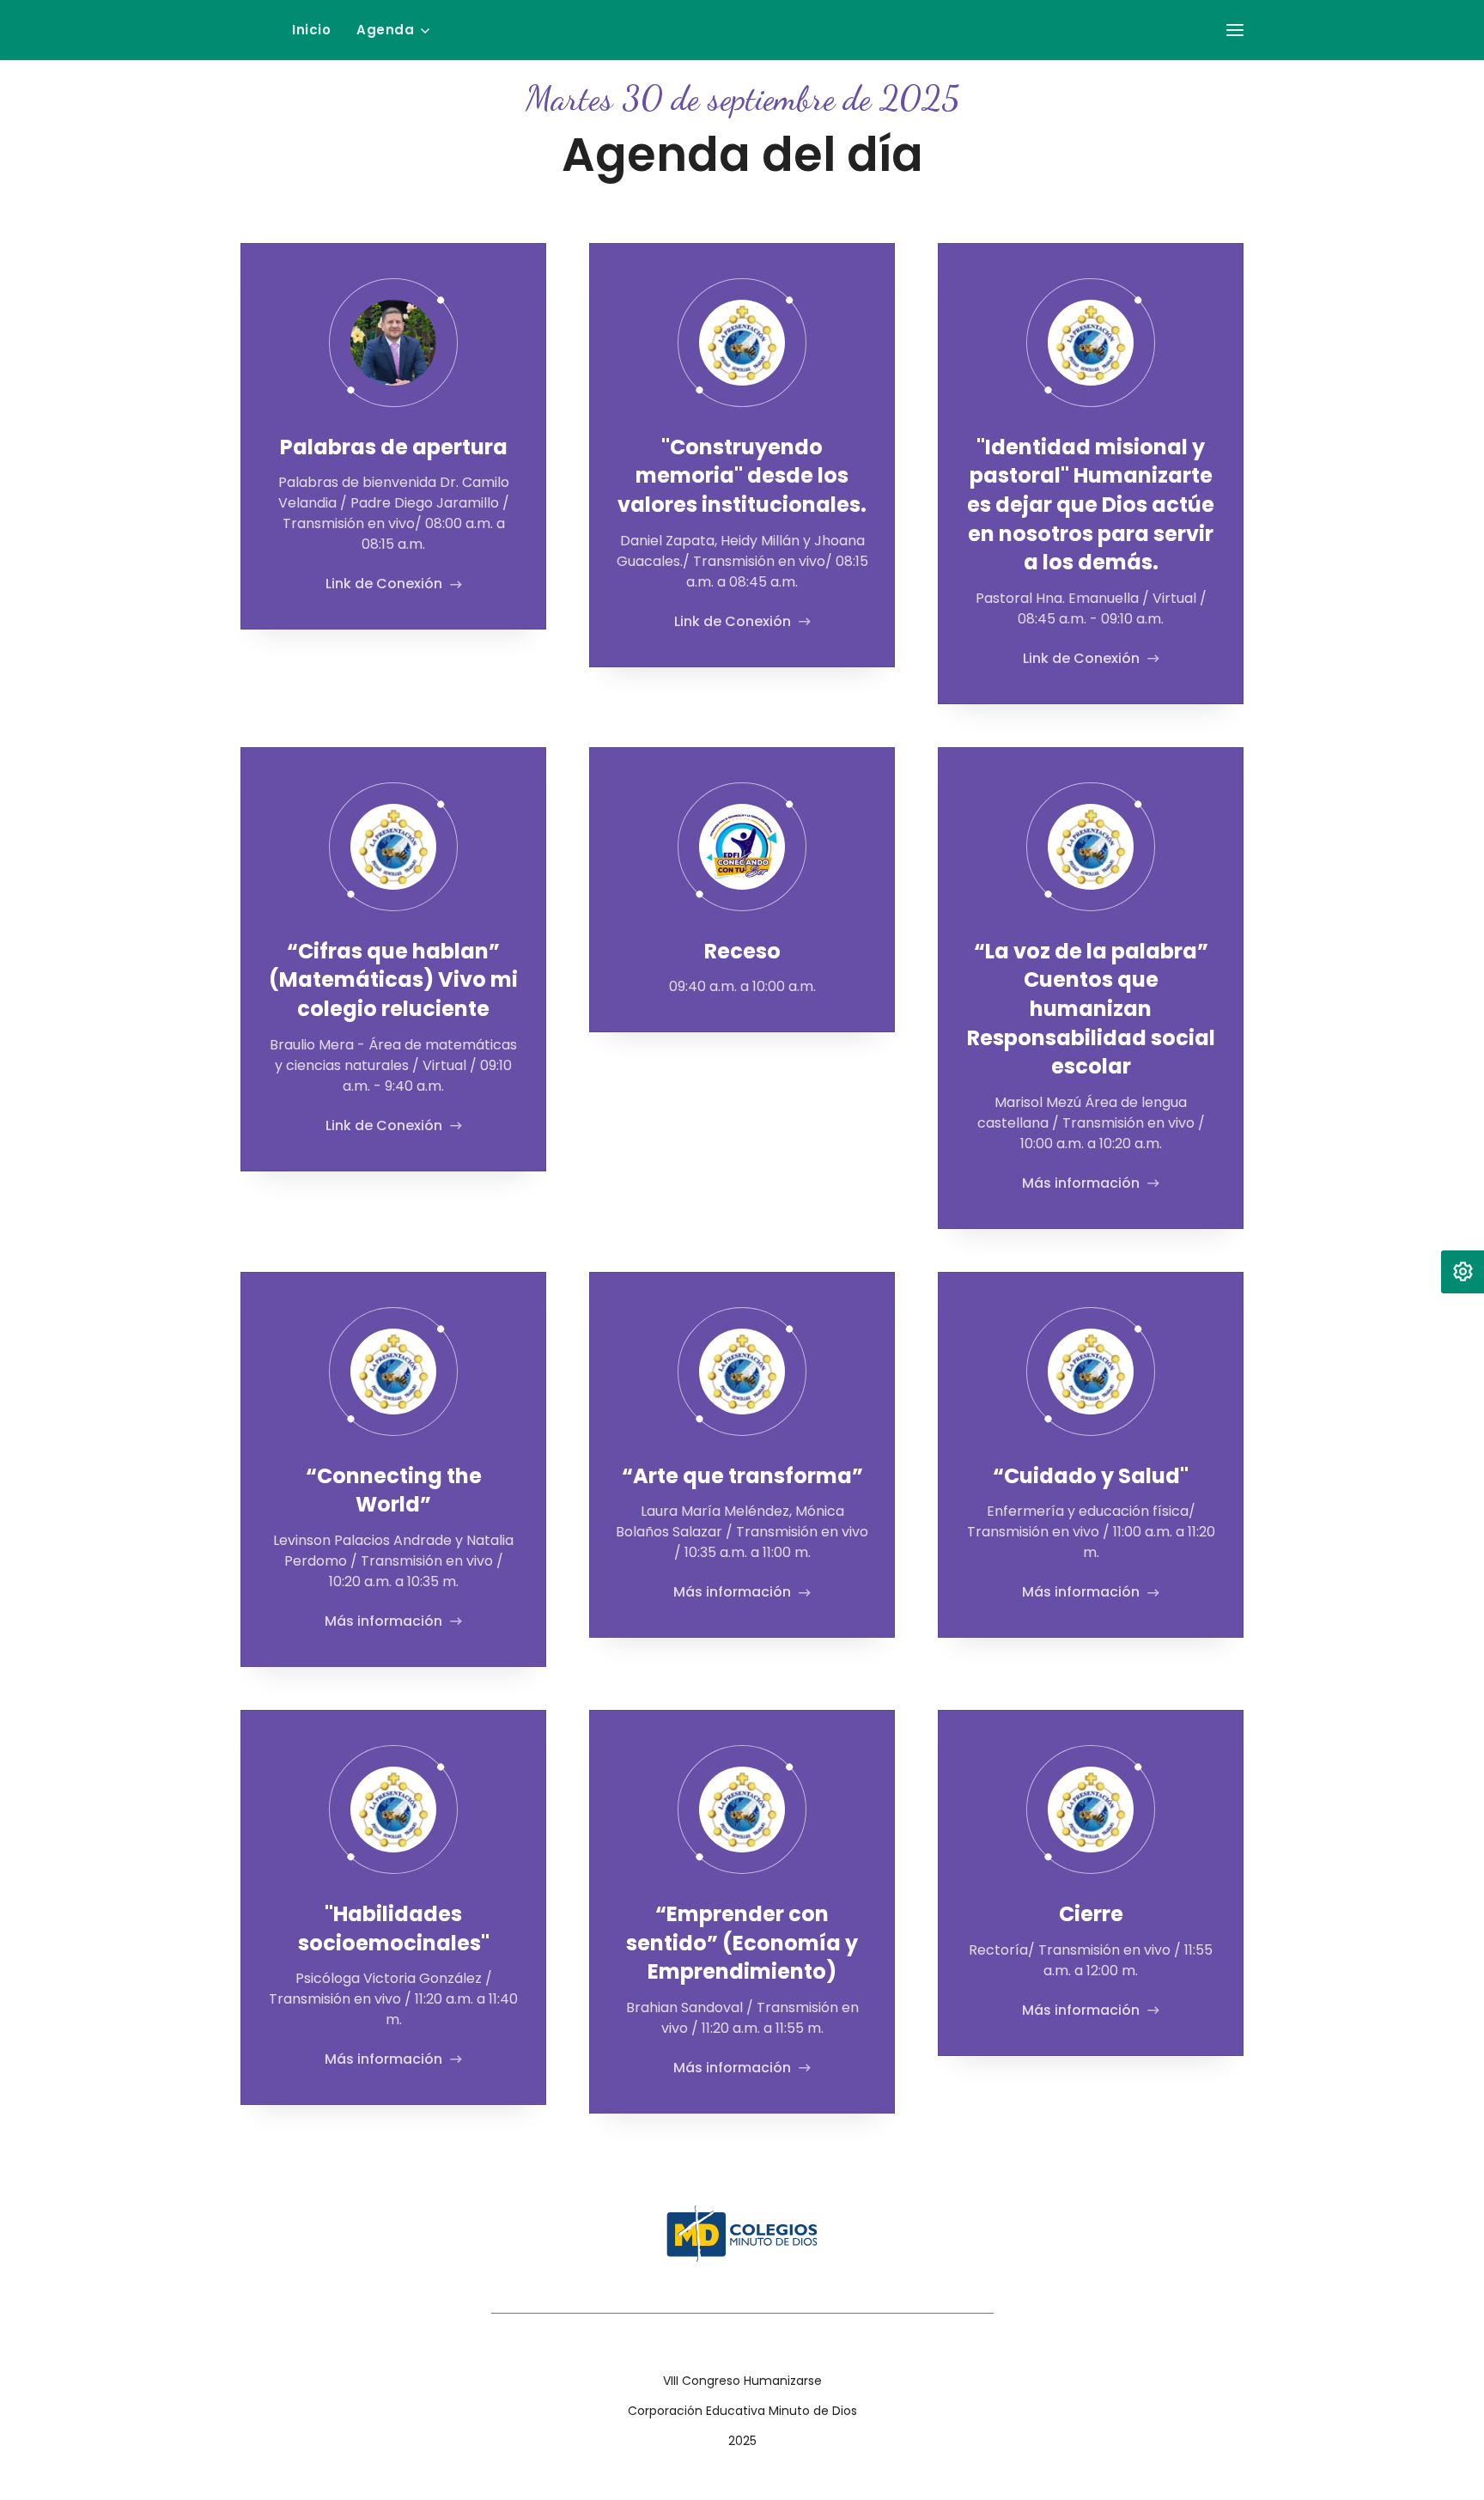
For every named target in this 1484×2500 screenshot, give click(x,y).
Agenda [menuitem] (385, 30)
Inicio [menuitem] (311, 30)
